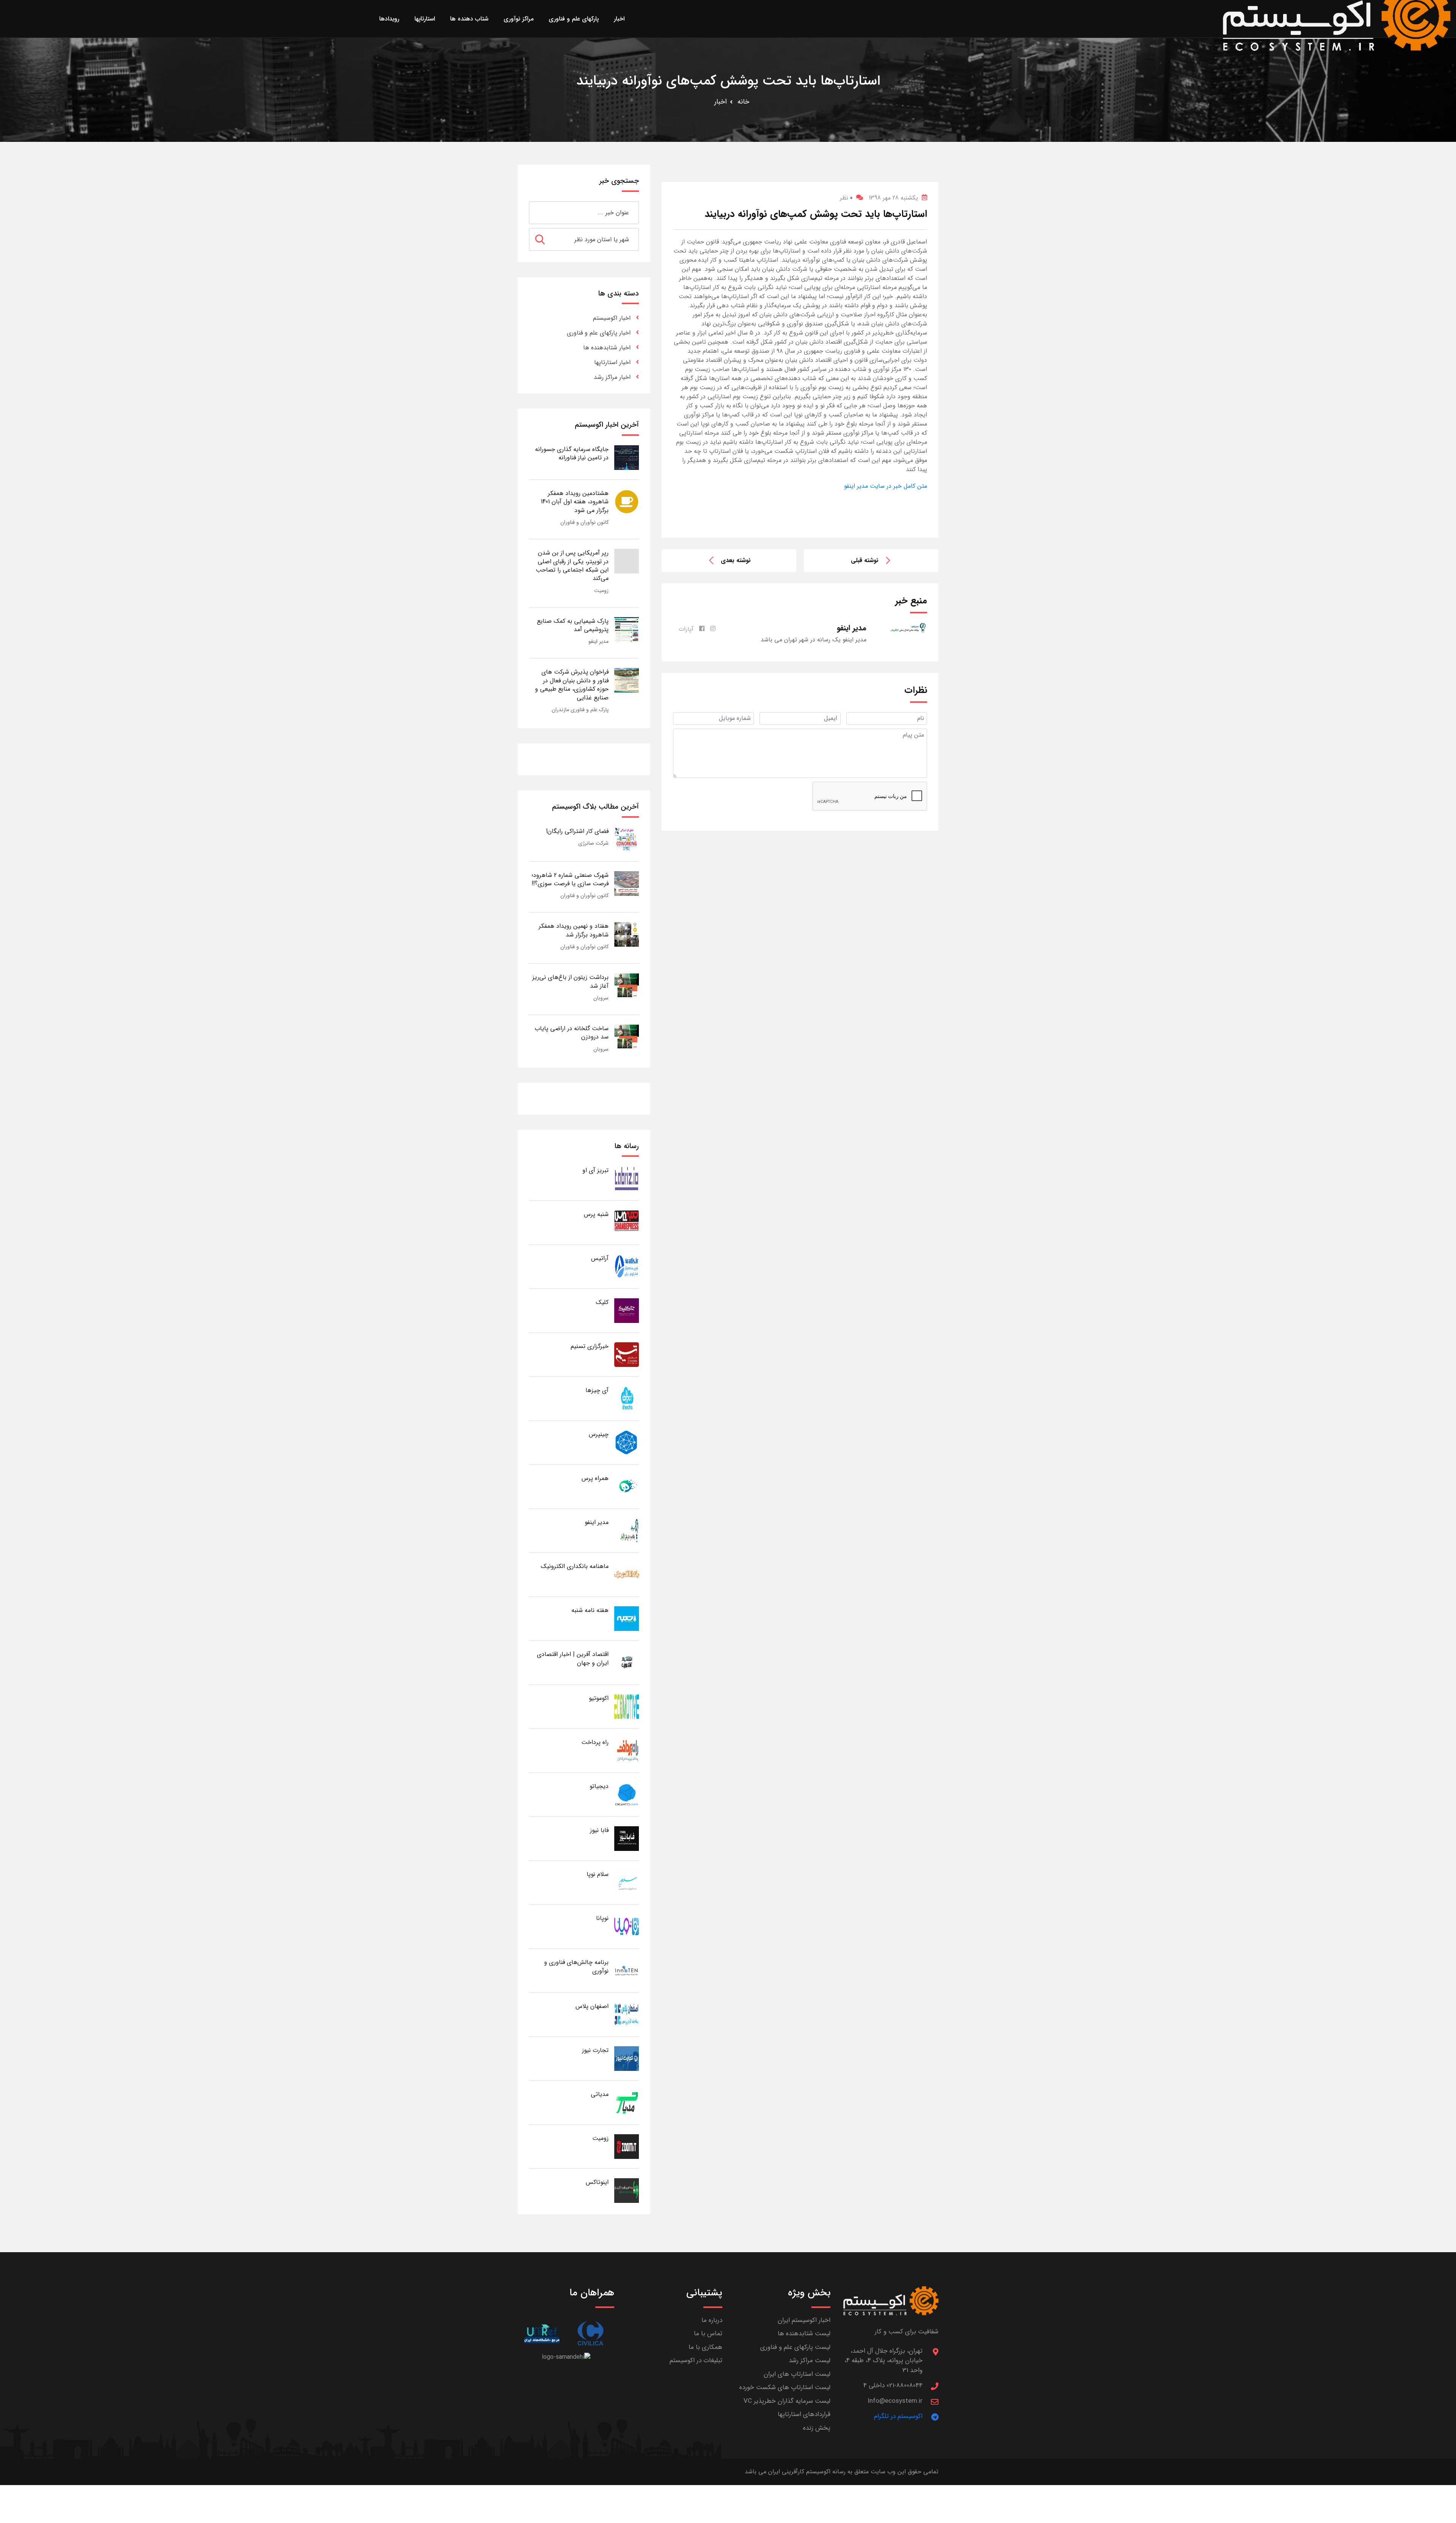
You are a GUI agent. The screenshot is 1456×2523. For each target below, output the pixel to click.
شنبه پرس (596, 1214)
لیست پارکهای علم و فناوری (795, 2347)
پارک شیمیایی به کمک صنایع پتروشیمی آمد (573, 625)
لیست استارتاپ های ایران (797, 2374)
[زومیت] (627, 2146)
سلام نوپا (598, 1874)
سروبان (601, 998)
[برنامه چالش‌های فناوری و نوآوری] (627, 1970)
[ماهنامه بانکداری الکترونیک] (627, 1574)
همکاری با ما (705, 2347)
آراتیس (600, 1258)
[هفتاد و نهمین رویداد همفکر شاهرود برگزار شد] (627, 934)
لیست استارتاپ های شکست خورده (785, 2387)
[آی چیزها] (627, 1398)
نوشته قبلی (865, 560)
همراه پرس (595, 1478)
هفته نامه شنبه (590, 1610)
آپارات (686, 629)
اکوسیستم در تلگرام (898, 2416)
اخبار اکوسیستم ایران (804, 2320)
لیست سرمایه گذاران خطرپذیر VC (787, 2401)
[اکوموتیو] (627, 1706)
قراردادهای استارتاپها (804, 2414)
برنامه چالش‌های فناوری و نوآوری (576, 1966)
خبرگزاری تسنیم (590, 1346)
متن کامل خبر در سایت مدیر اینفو (886, 486)
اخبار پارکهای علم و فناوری (599, 333)
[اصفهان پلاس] (627, 2014)
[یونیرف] (542, 2334)
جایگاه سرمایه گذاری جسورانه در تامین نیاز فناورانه (572, 453)
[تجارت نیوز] (627, 2058)
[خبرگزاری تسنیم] (627, 1354)
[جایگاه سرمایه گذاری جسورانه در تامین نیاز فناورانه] (627, 457)
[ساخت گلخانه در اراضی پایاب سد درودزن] (627, 1036)
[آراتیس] (627, 1266)
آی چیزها (597, 1390)
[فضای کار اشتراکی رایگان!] (627, 839)
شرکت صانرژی (593, 843)
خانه (743, 102)
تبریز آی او (595, 1170)
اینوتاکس (597, 2182)
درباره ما (712, 2320)
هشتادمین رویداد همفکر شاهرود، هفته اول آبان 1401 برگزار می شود (575, 502)
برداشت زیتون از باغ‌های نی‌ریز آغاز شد (570, 981)
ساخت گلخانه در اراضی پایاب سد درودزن (572, 1033)
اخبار (721, 102)
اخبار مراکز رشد (612, 377)
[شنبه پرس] (627, 1222)
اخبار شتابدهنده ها (607, 348)
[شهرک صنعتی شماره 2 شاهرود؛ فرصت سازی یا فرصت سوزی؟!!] (627, 883)
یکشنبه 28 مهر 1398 (893, 198)
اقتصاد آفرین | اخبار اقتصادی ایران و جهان (573, 1658)
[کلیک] (627, 1310)
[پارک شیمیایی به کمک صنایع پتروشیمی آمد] (627, 629)
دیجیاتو (599, 1786)
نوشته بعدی (736, 560)
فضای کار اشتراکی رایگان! (577, 831)
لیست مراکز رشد (810, 2360)
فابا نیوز (599, 1830)
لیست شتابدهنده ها (804, 2334)
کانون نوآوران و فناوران (584, 522)
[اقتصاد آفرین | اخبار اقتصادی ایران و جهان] (627, 1662)
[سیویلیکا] (590, 2334)
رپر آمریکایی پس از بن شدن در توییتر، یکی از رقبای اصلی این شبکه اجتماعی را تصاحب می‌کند (572, 566)
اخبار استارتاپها (612, 362)
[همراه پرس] (627, 1486)
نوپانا (602, 1918)
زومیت (601, 591)
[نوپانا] (627, 1926)
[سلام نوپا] (627, 1882)
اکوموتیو (599, 1698)
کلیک (602, 1302)
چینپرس (599, 1434)
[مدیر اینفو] (627, 1530)
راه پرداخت (595, 1742)
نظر (846, 198)
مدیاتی (600, 2094)
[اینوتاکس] (627, 2190)
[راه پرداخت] (627, 1750)
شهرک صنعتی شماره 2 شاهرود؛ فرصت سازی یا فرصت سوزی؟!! (570, 879)
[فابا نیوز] (627, 1838)
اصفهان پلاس (592, 2006)
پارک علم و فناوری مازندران (580, 710)
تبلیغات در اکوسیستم (696, 2360)
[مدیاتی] (627, 2102)
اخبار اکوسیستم (612, 318)
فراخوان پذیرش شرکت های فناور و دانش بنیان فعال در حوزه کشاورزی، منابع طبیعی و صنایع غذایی (572, 685)
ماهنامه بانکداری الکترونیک (575, 1566)
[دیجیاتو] (627, 1794)
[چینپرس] (627, 1442)
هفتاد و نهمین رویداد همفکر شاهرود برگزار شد (574, 930)
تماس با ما (708, 2334)
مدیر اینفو (599, 641)
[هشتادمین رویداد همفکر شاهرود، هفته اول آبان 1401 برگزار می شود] (627, 501)
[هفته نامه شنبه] (627, 1618)
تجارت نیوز (595, 2050)
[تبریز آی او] (627, 1178)
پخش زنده (817, 2428)
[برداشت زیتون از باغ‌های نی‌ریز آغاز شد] (627, 985)
